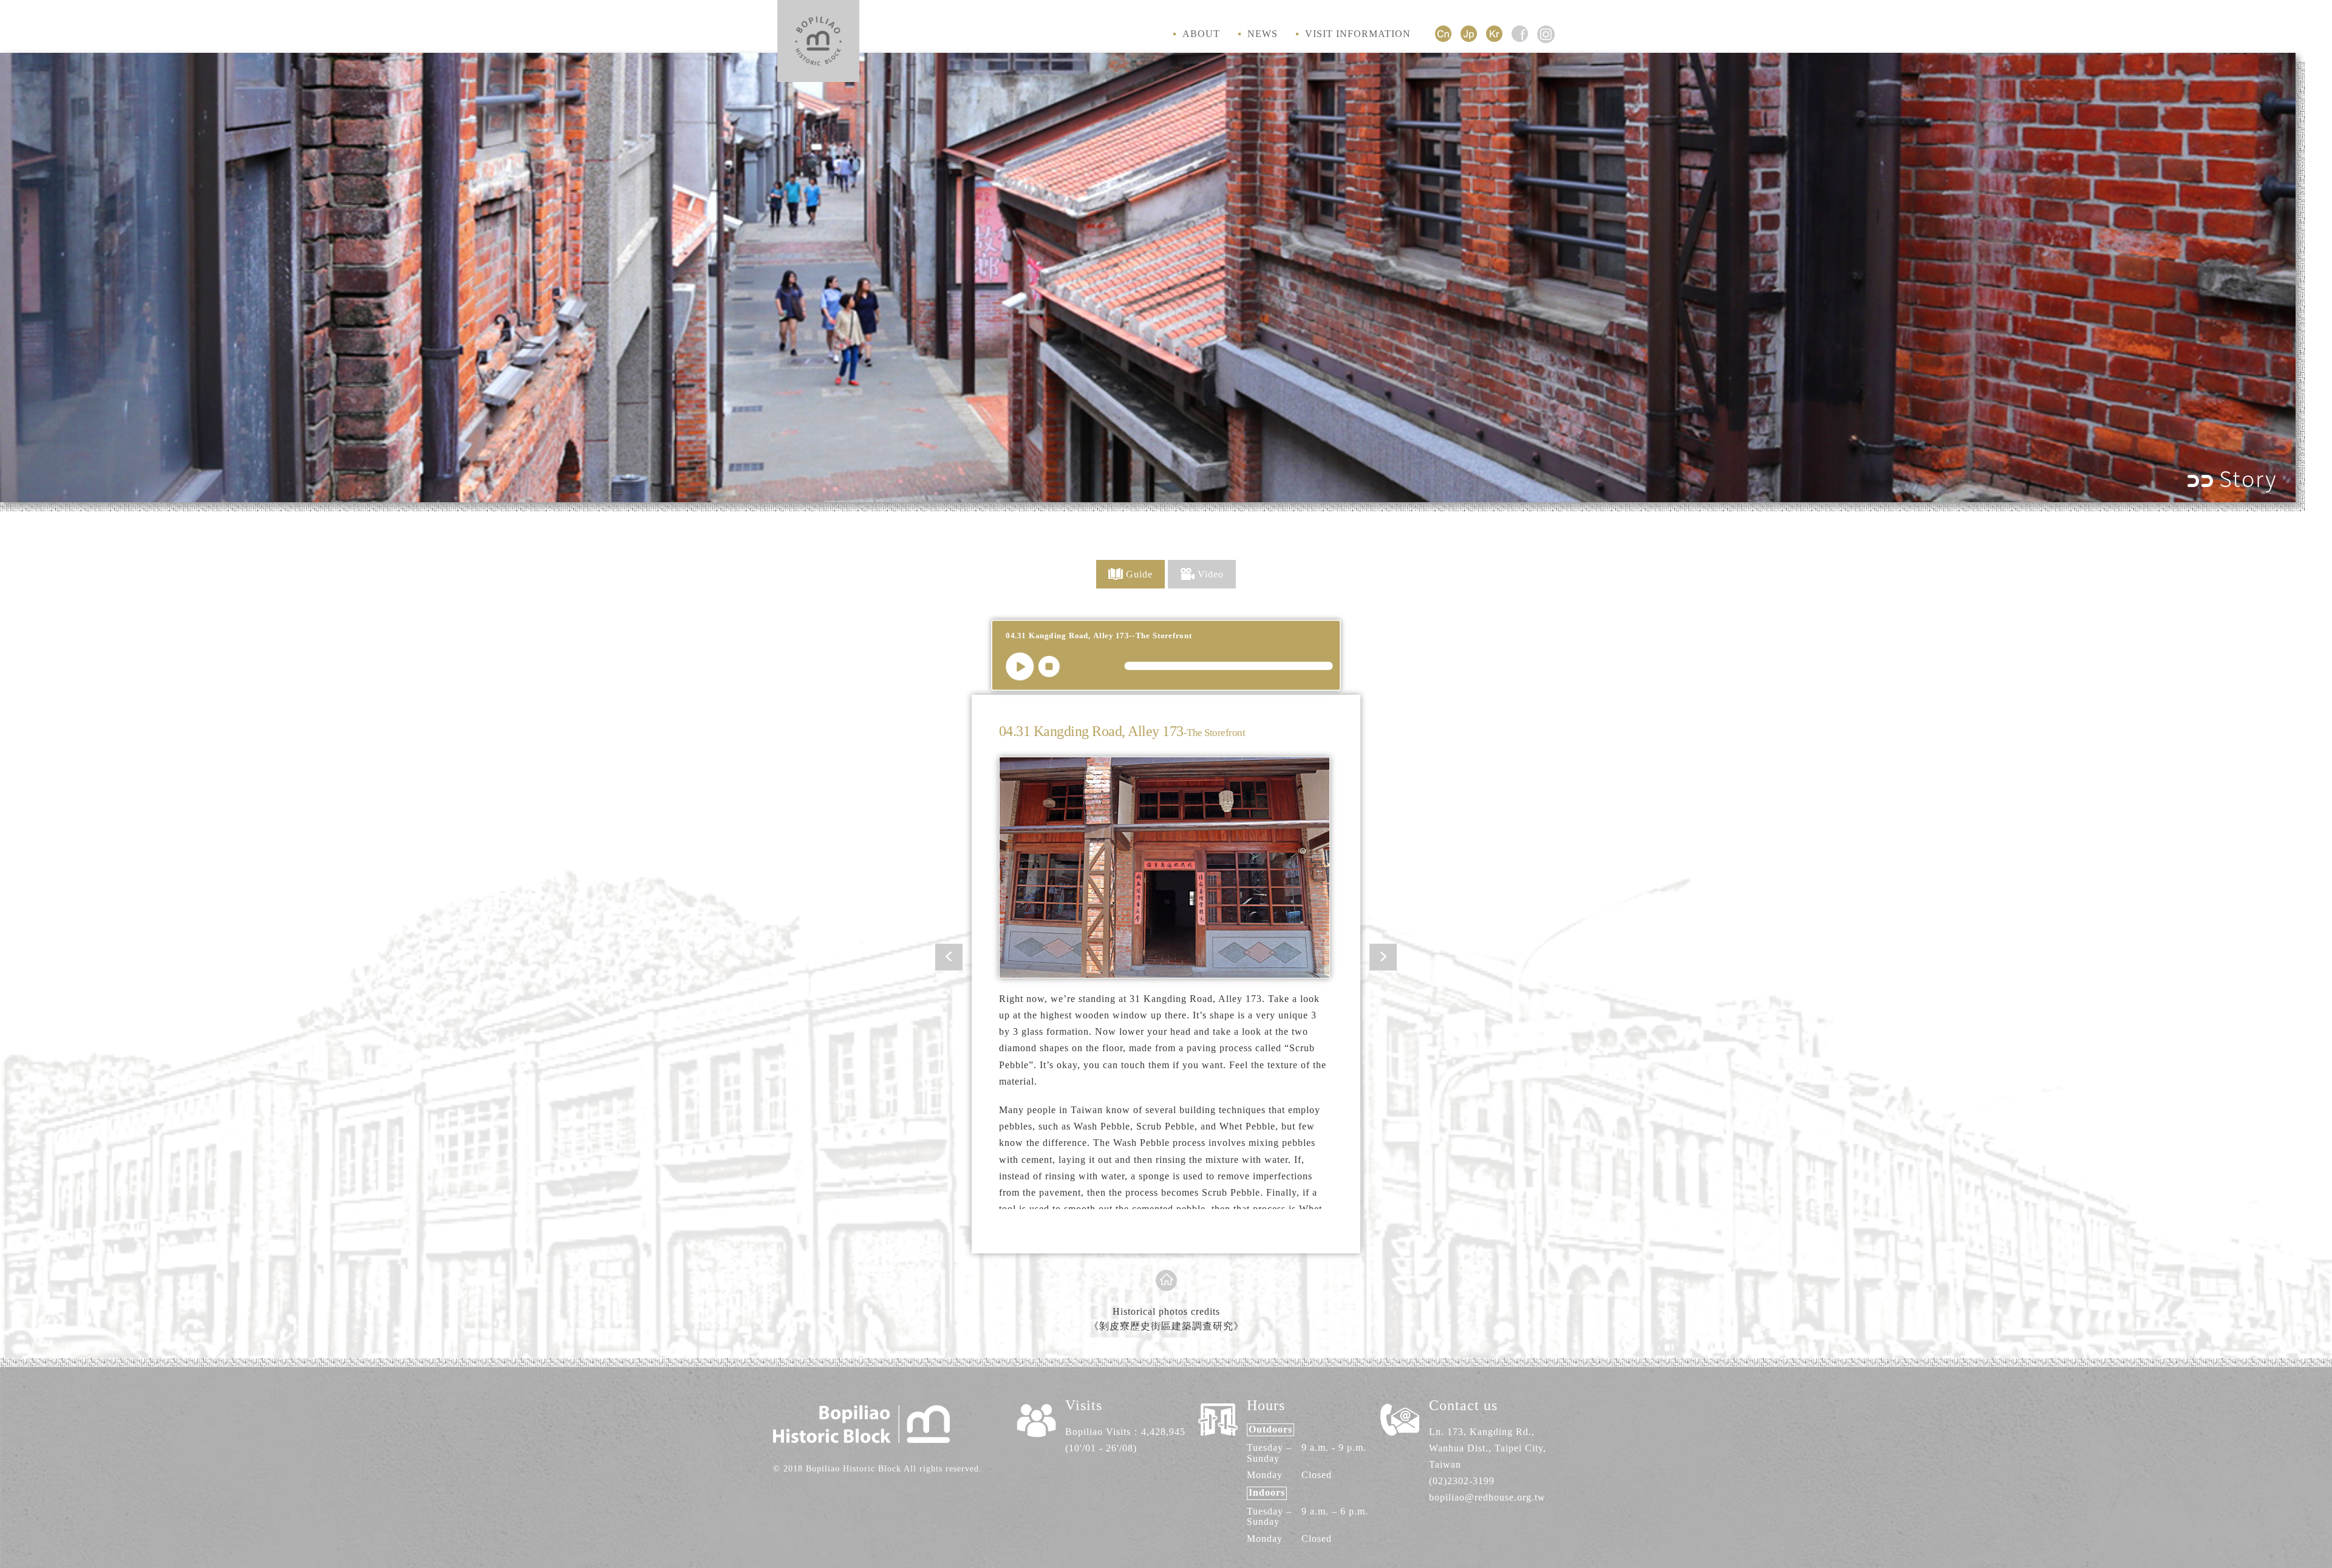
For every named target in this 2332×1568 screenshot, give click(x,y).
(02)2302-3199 (1462, 1481)
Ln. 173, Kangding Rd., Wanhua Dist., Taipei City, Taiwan (1488, 1448)
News (1263, 34)
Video (1211, 574)
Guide (1139, 574)
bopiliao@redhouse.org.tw (1487, 1497)
